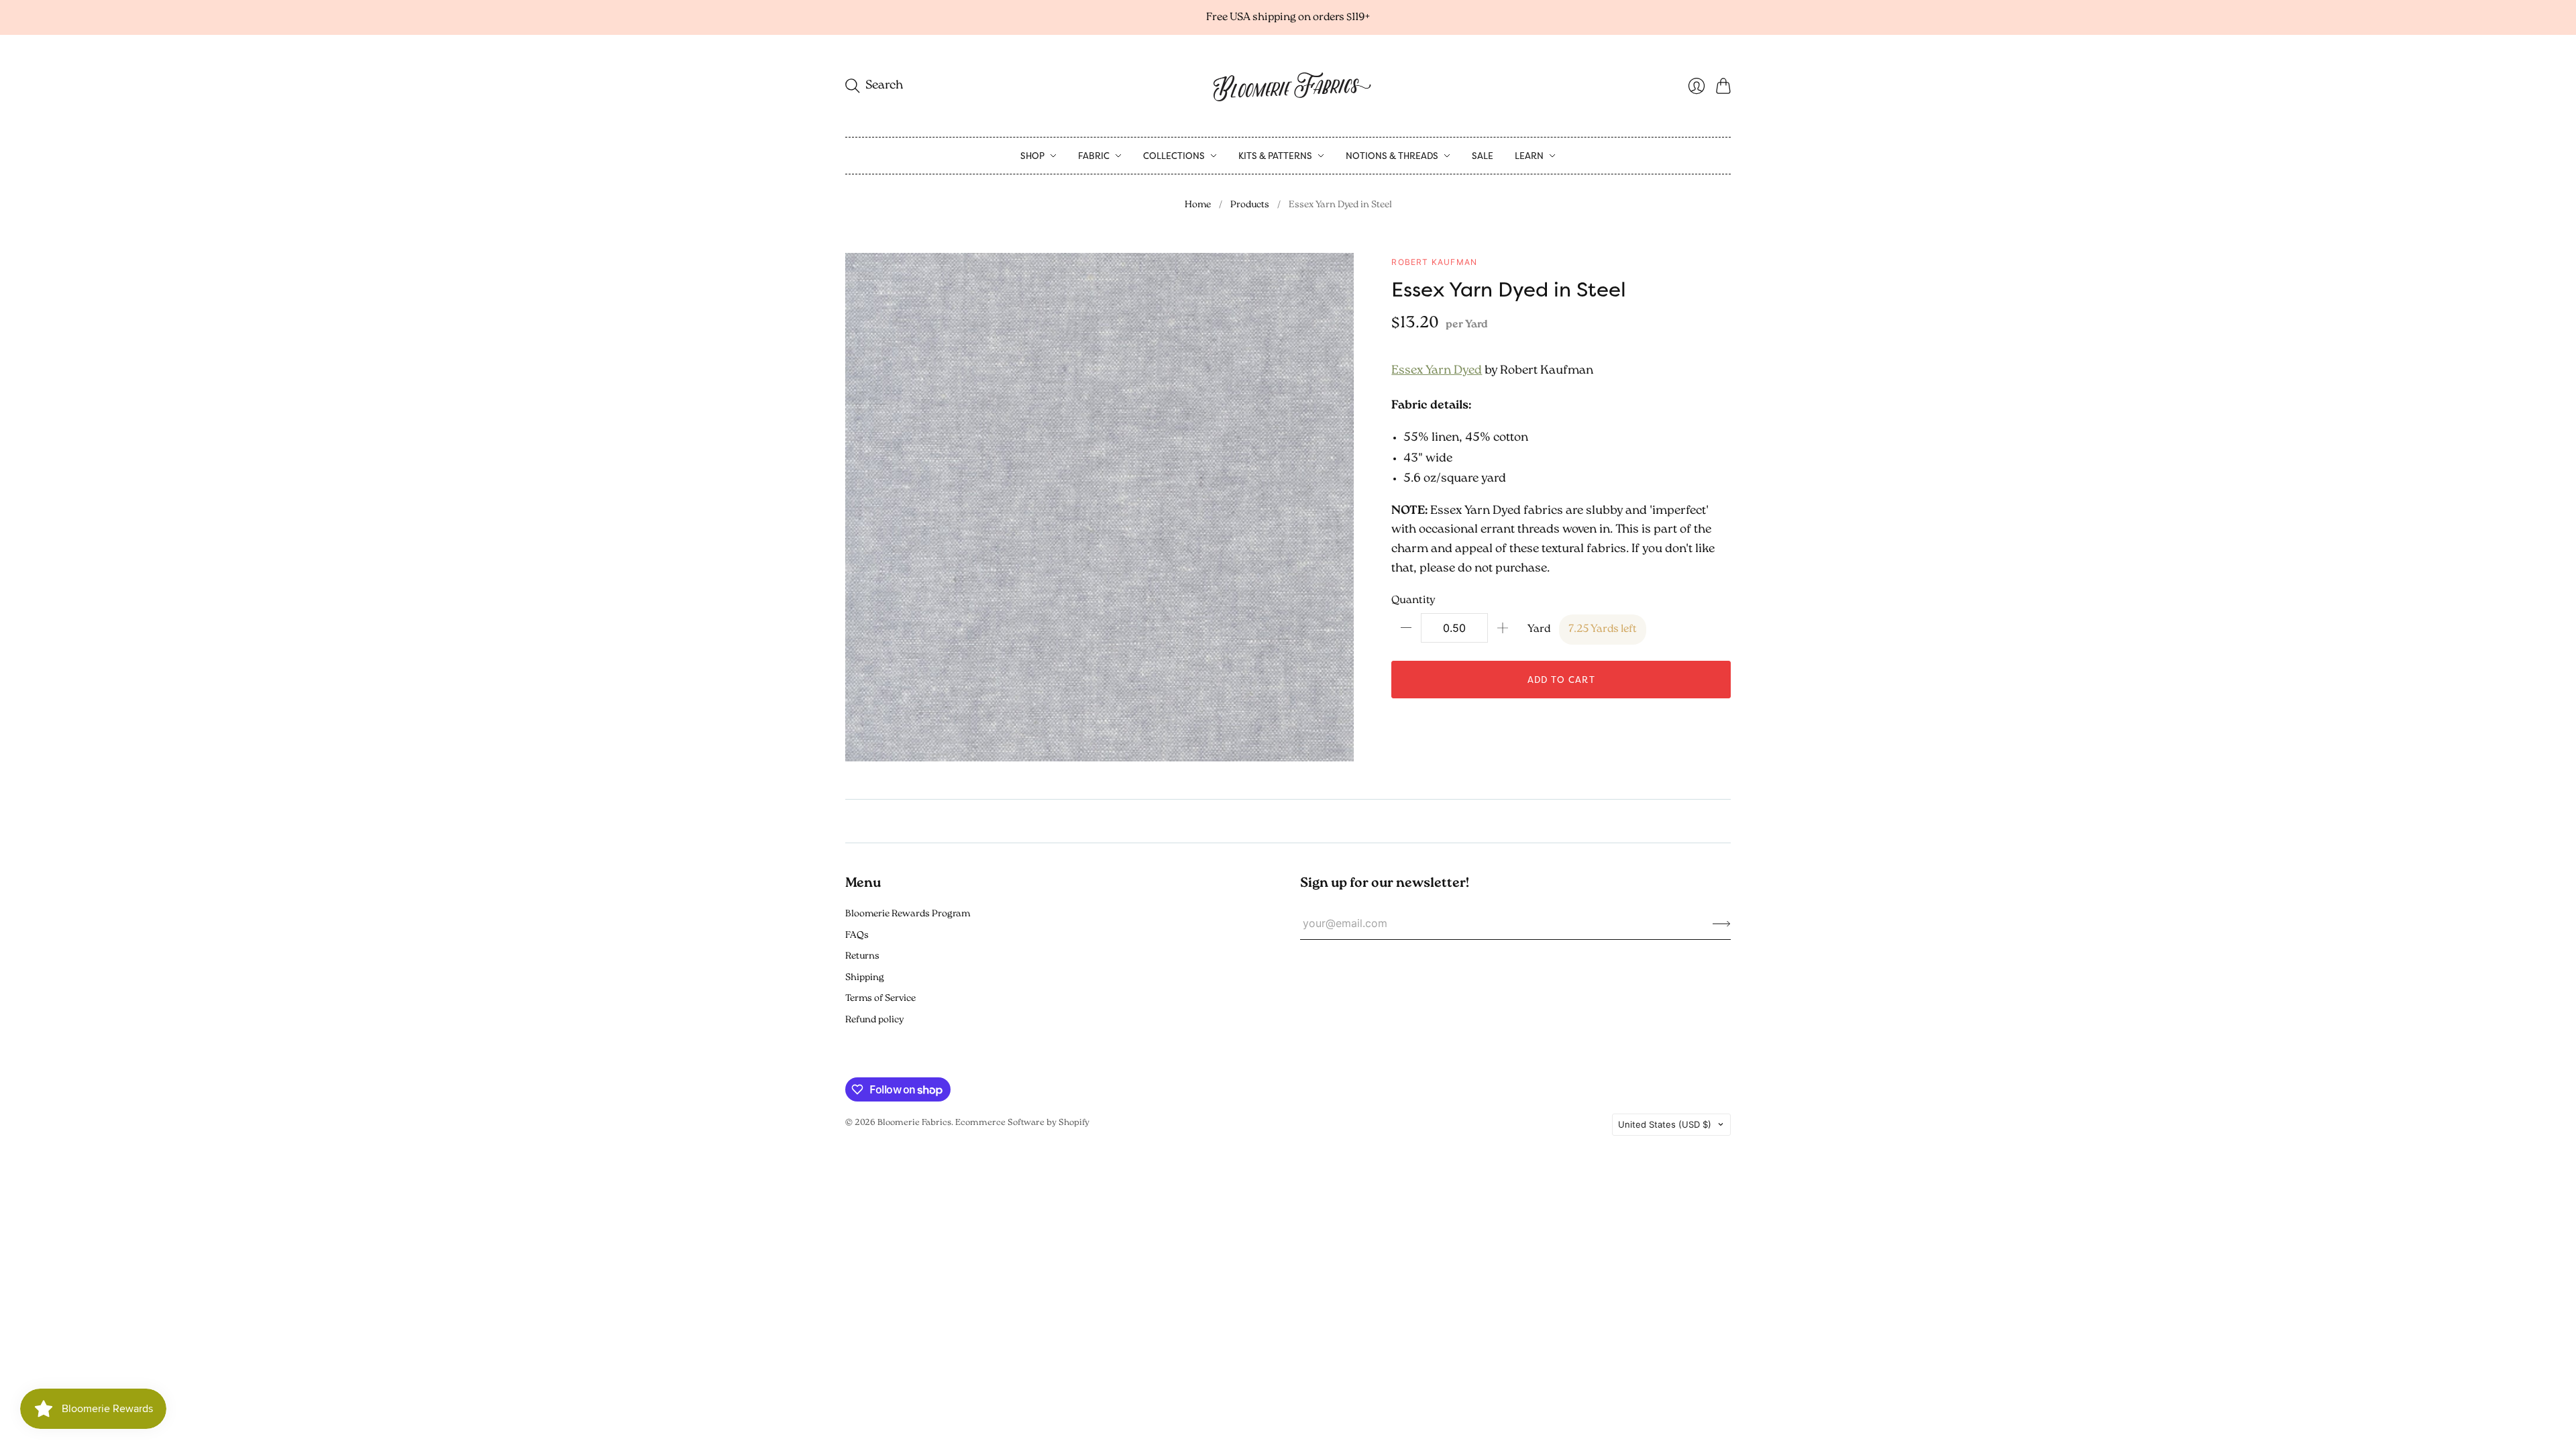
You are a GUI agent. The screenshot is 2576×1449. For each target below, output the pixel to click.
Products (1250, 205)
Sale (1483, 156)
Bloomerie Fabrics (914, 1123)
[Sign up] (1722, 923)
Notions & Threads (1392, 156)
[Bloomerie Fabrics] (1288, 86)
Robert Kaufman (1434, 262)
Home (1198, 205)
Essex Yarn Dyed (1437, 371)
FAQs (857, 935)
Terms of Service (880, 999)
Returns (862, 956)
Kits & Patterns (1275, 156)
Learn (1529, 156)
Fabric (1094, 156)
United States (1665, 1124)
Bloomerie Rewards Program (908, 914)
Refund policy (874, 1020)
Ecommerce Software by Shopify (1022, 1123)
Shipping (865, 978)
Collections (1174, 156)
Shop (1032, 156)
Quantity (1413, 600)
